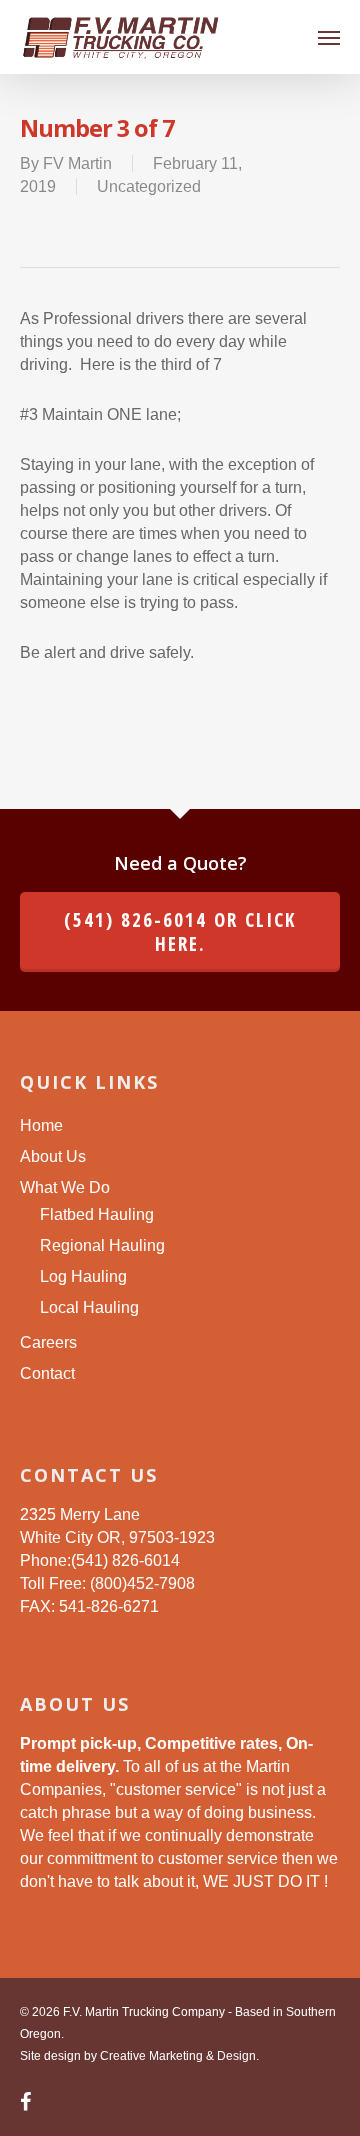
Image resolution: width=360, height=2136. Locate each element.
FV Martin (77, 163)
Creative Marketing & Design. (179, 2056)
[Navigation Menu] (329, 37)
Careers (48, 1342)
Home (41, 1125)
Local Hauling (89, 1307)
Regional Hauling (102, 1245)
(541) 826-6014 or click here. (180, 932)
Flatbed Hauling (97, 1214)
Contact (47, 1373)
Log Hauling (83, 1276)
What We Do (65, 1187)
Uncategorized (149, 186)
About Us (53, 1156)
